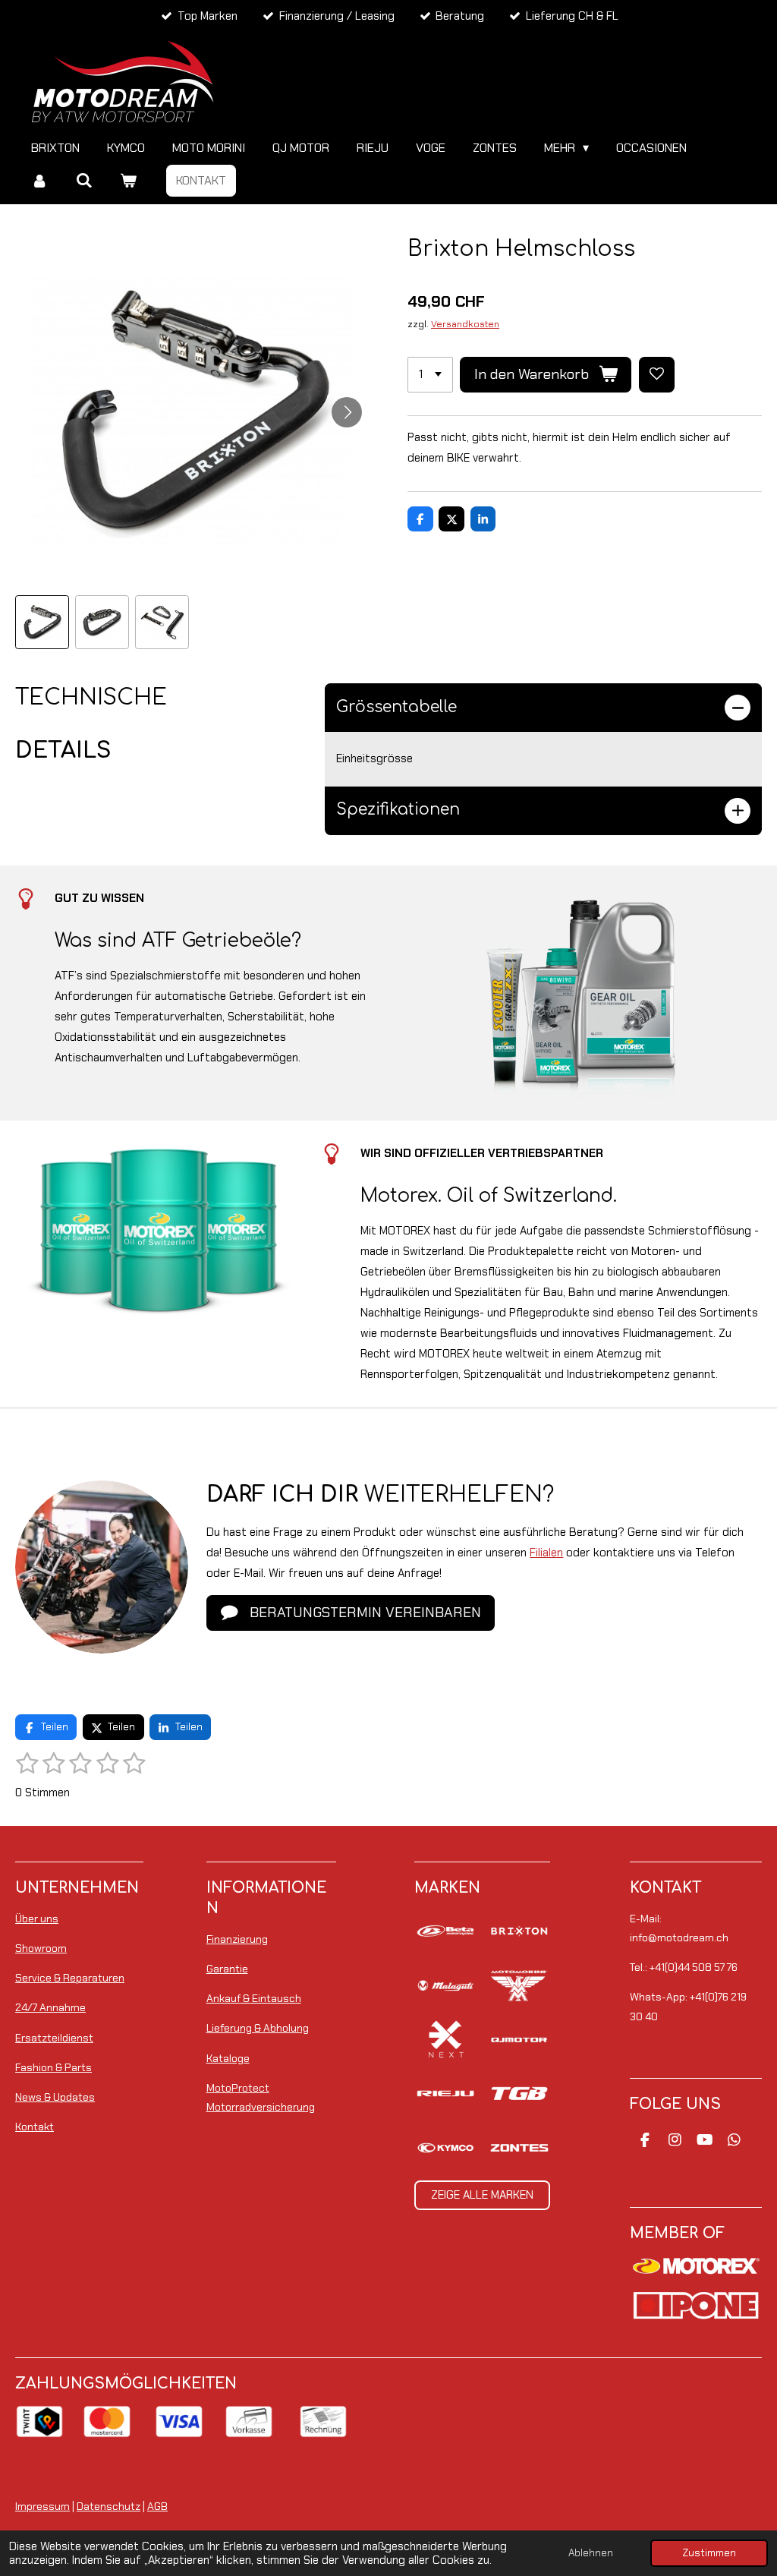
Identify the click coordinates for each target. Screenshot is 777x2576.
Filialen (546, 1553)
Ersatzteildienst (54, 2038)
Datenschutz (109, 2506)
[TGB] (519, 2094)
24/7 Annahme (50, 2007)
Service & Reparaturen (70, 1978)
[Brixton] (519, 1931)
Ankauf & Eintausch (254, 1998)
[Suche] (83, 180)
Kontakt (35, 2127)
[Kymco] (446, 2147)
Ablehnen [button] (591, 2553)
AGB (157, 2506)
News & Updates (55, 2097)
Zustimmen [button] (709, 2553)
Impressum (42, 2506)
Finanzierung (237, 1939)
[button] (42, 622)
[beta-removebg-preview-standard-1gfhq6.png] (446, 1931)
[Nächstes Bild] (347, 412)
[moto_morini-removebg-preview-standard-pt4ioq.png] (519, 1985)
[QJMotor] (519, 2040)
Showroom (41, 1948)
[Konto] (39, 180)
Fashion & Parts (53, 2067)
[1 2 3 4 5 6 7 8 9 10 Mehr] (430, 375)
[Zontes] (519, 2147)
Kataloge (228, 2058)
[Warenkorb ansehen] (128, 180)
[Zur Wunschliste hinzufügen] (657, 375)
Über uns (37, 1919)
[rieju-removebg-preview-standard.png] (446, 2094)
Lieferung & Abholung (258, 2028)
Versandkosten (465, 324)
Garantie (227, 1969)
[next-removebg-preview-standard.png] (446, 2040)
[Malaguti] (446, 1985)
